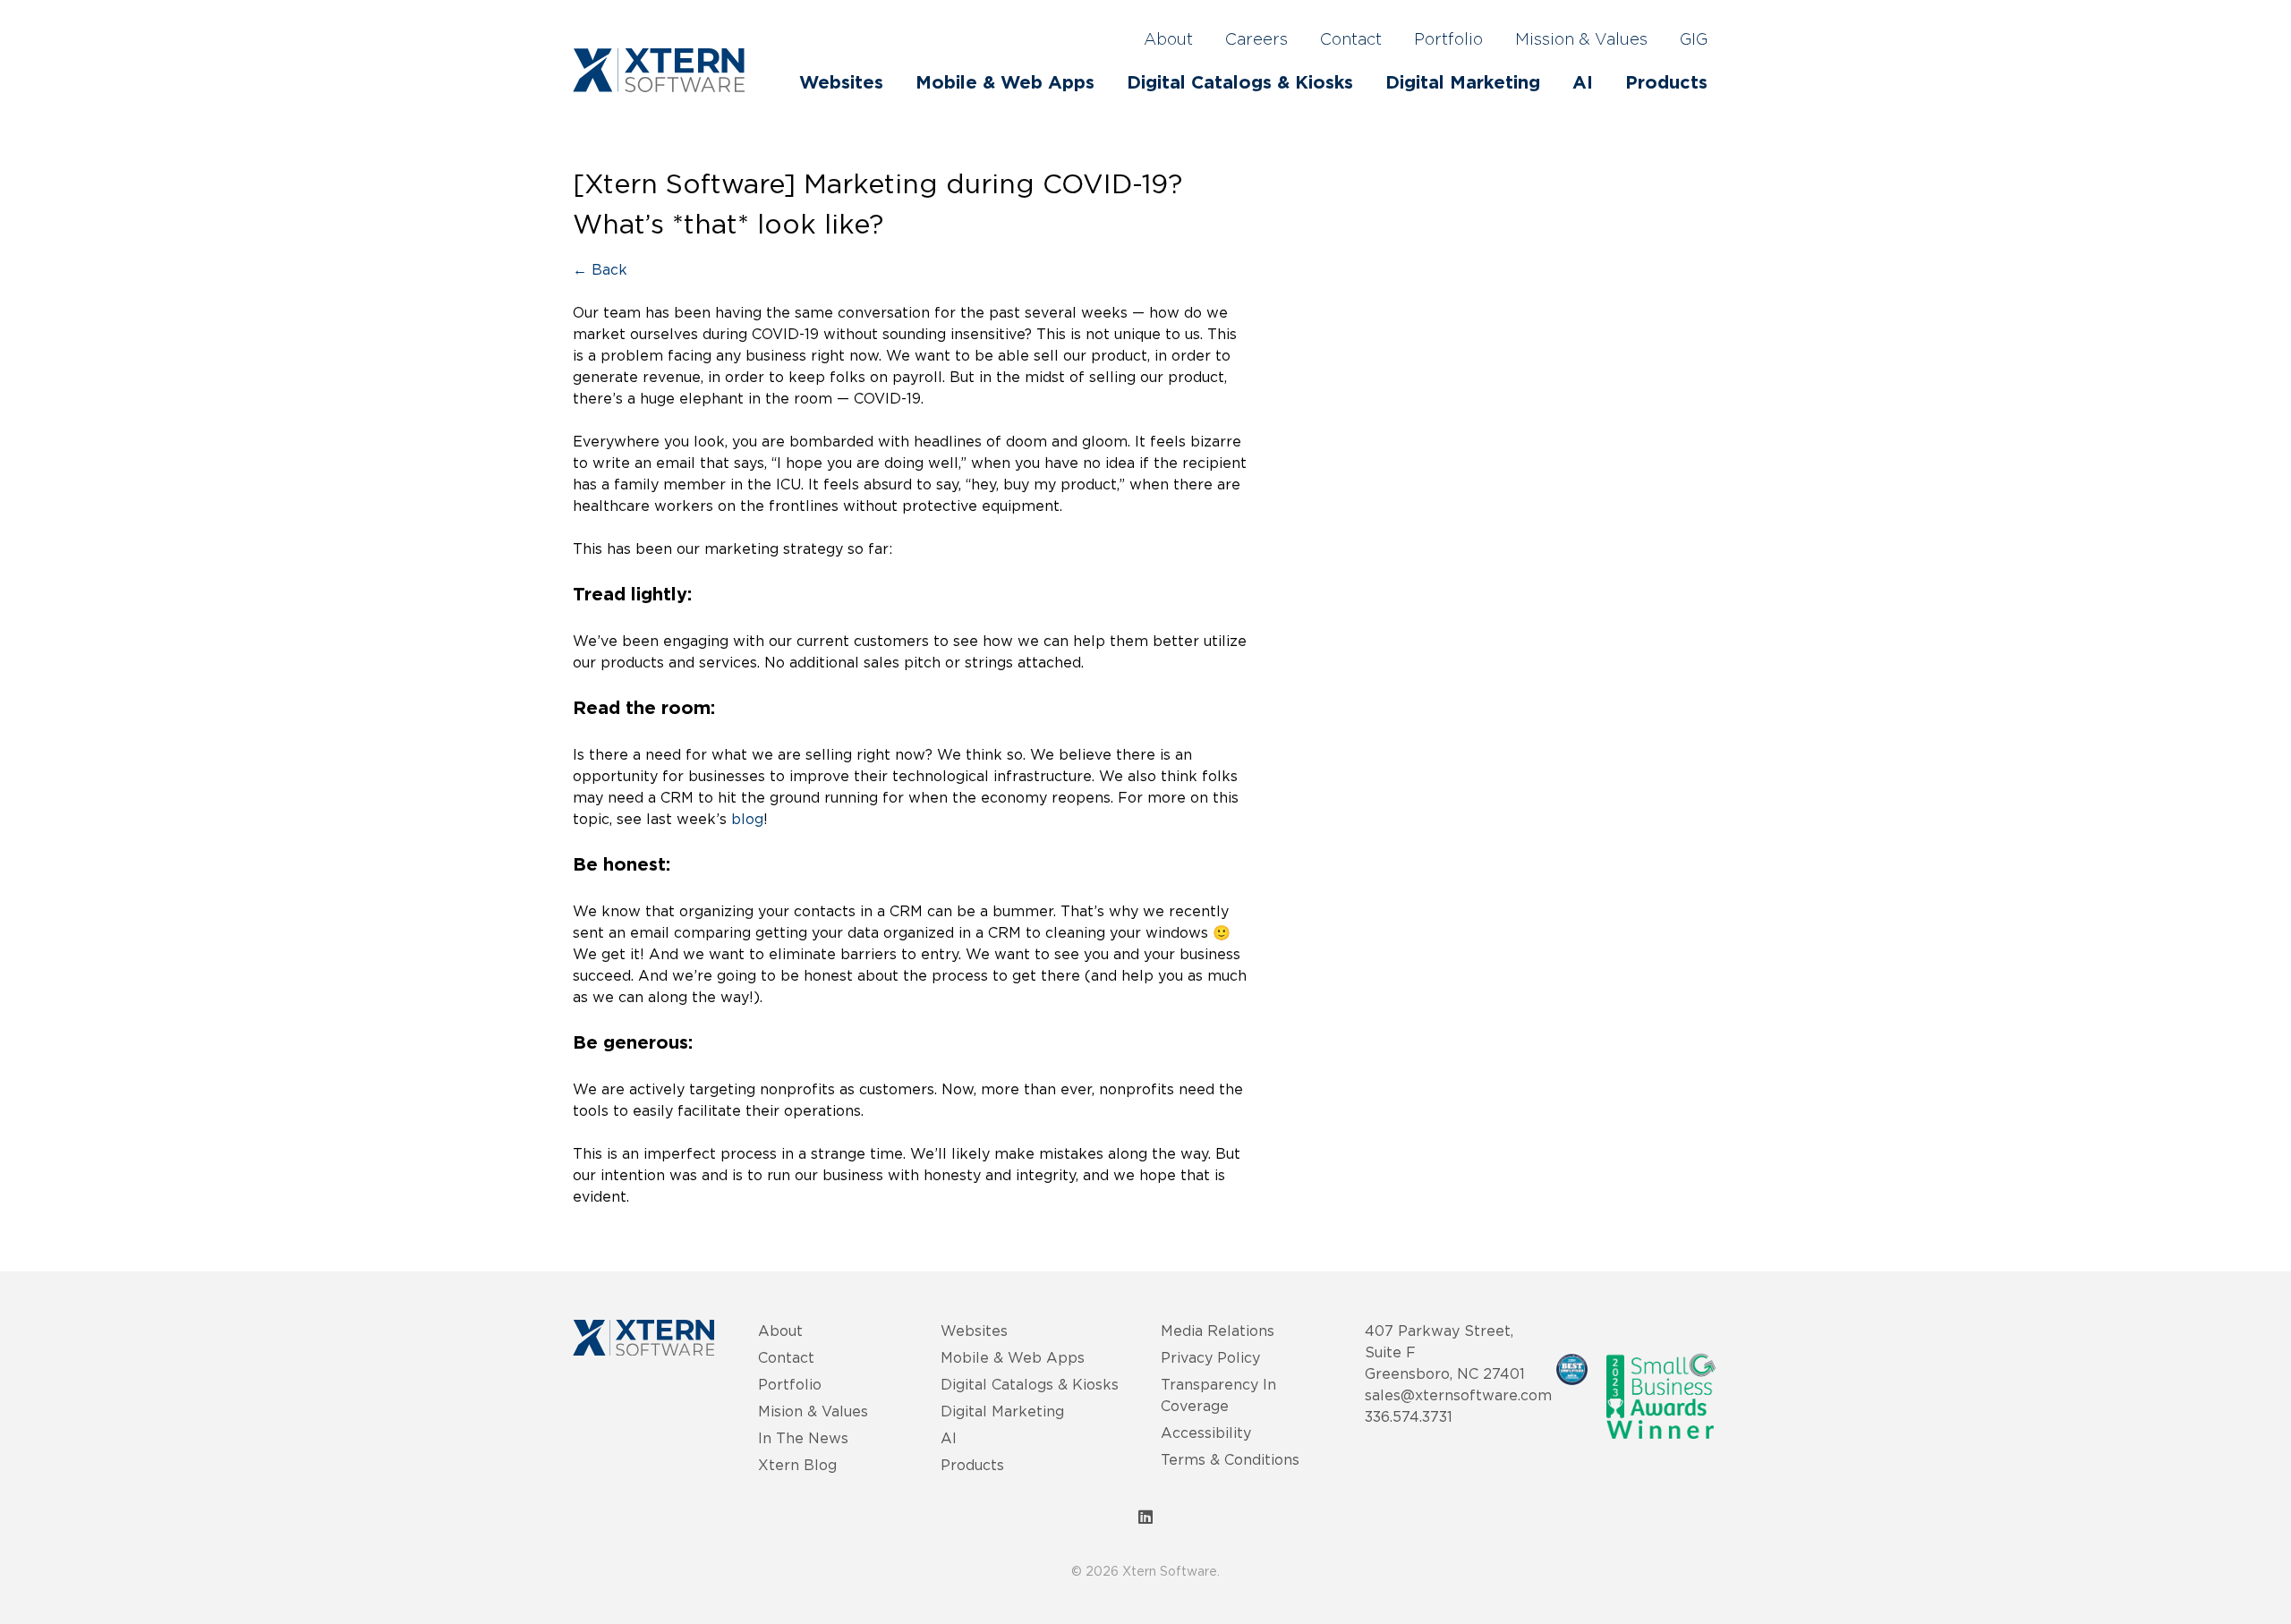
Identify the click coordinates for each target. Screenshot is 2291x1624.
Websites (841, 83)
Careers (1256, 40)
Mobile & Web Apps (1005, 83)
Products (1666, 83)
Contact (1351, 40)
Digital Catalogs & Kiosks (1240, 83)
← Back (600, 269)
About (1168, 40)
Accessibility (1206, 1433)
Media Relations (1218, 1331)
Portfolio (1448, 40)
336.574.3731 (1409, 1416)
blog (747, 819)
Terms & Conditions (1230, 1459)
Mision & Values (813, 1411)
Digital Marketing (1463, 83)
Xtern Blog (797, 1465)
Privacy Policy (1210, 1357)
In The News (803, 1438)
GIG (1694, 40)
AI (1583, 83)
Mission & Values (1581, 40)
